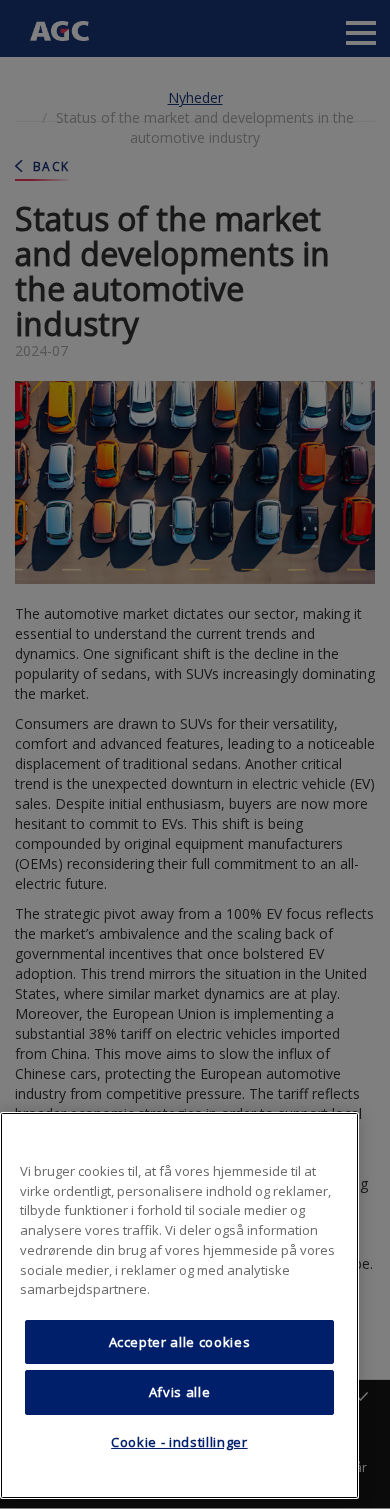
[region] (179, 1305)
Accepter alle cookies (180, 1342)
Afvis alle (180, 1392)
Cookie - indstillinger (179, 1442)
